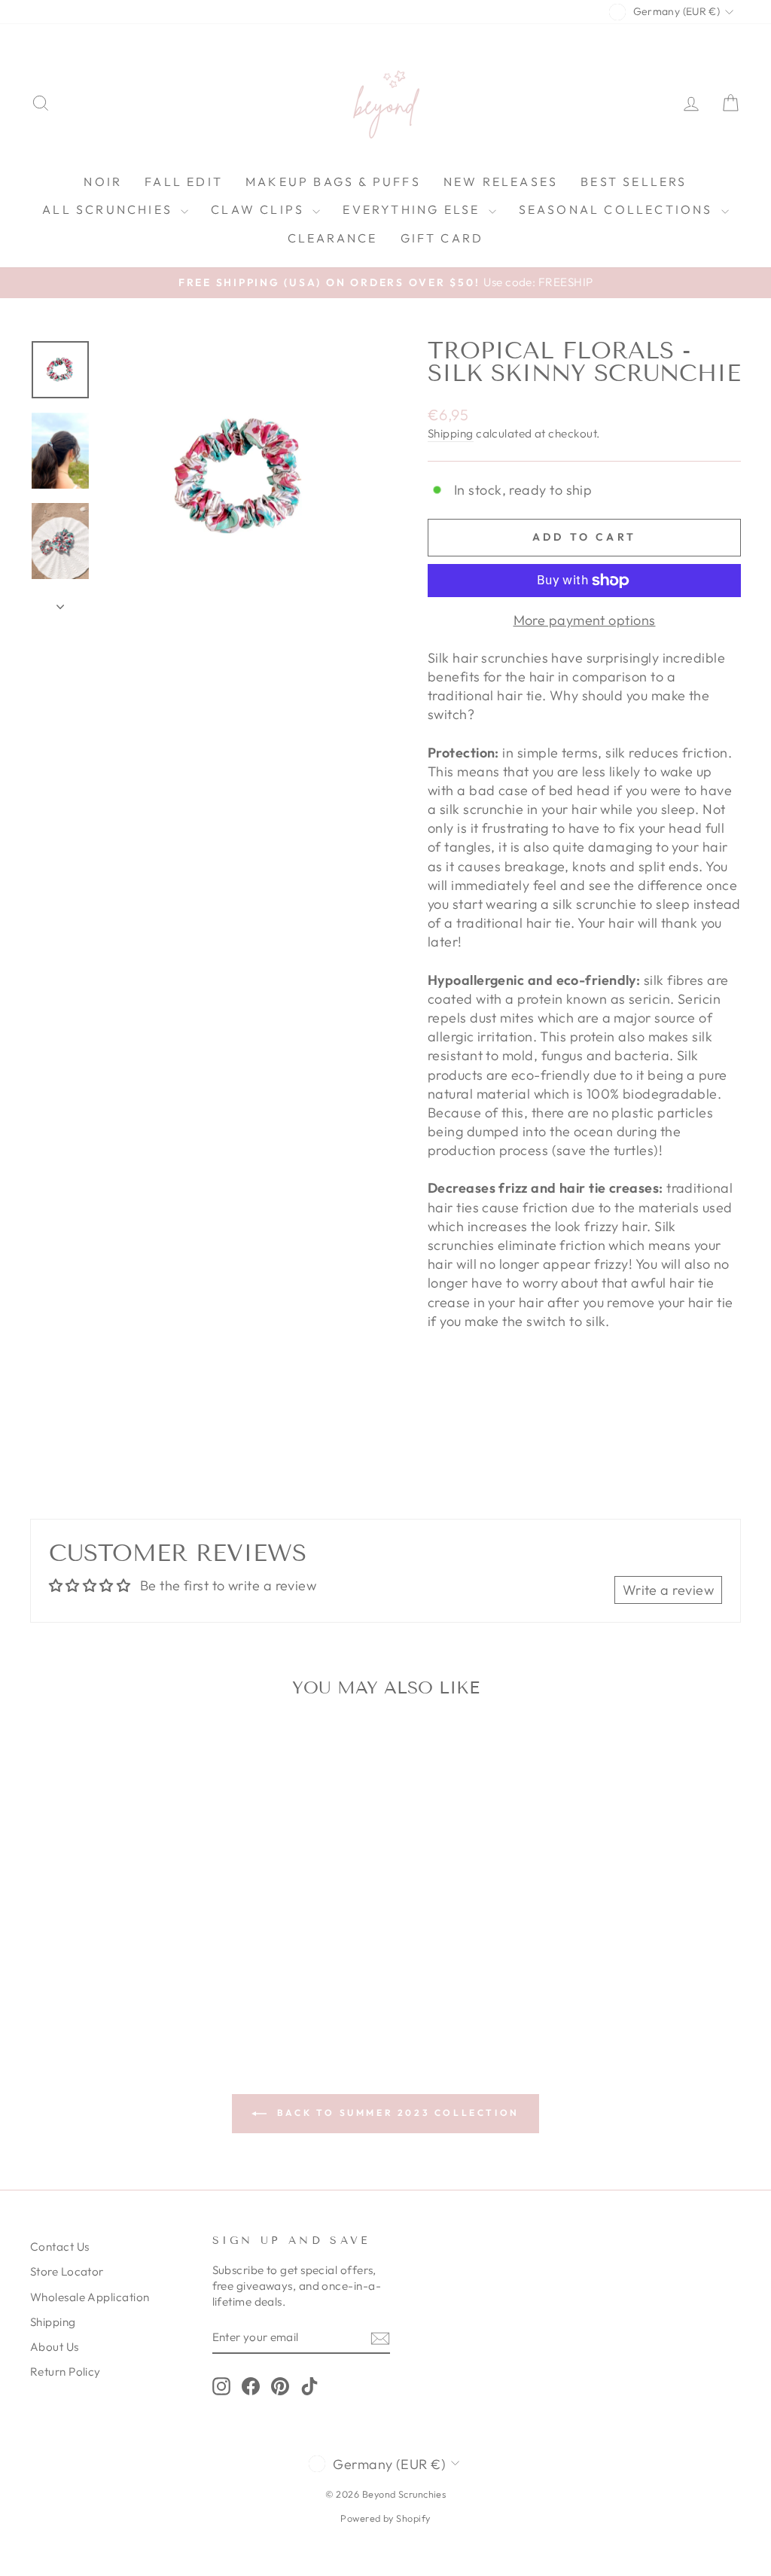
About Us (55, 2347)
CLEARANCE (333, 238)
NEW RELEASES (501, 181)
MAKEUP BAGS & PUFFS (333, 181)
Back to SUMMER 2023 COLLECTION (396, 2113)
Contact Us (60, 2247)
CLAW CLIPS (260, 209)
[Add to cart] (180, 1750)
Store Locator (67, 2271)
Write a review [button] (668, 1590)
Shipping (451, 433)
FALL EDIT (184, 181)
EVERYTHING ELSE (413, 209)
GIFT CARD (442, 238)
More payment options (585, 620)
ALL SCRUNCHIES (110, 209)
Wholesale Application (90, 2297)
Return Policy (66, 2372)
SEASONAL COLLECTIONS (618, 209)
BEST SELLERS (634, 181)
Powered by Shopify (385, 2518)
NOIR (103, 181)
